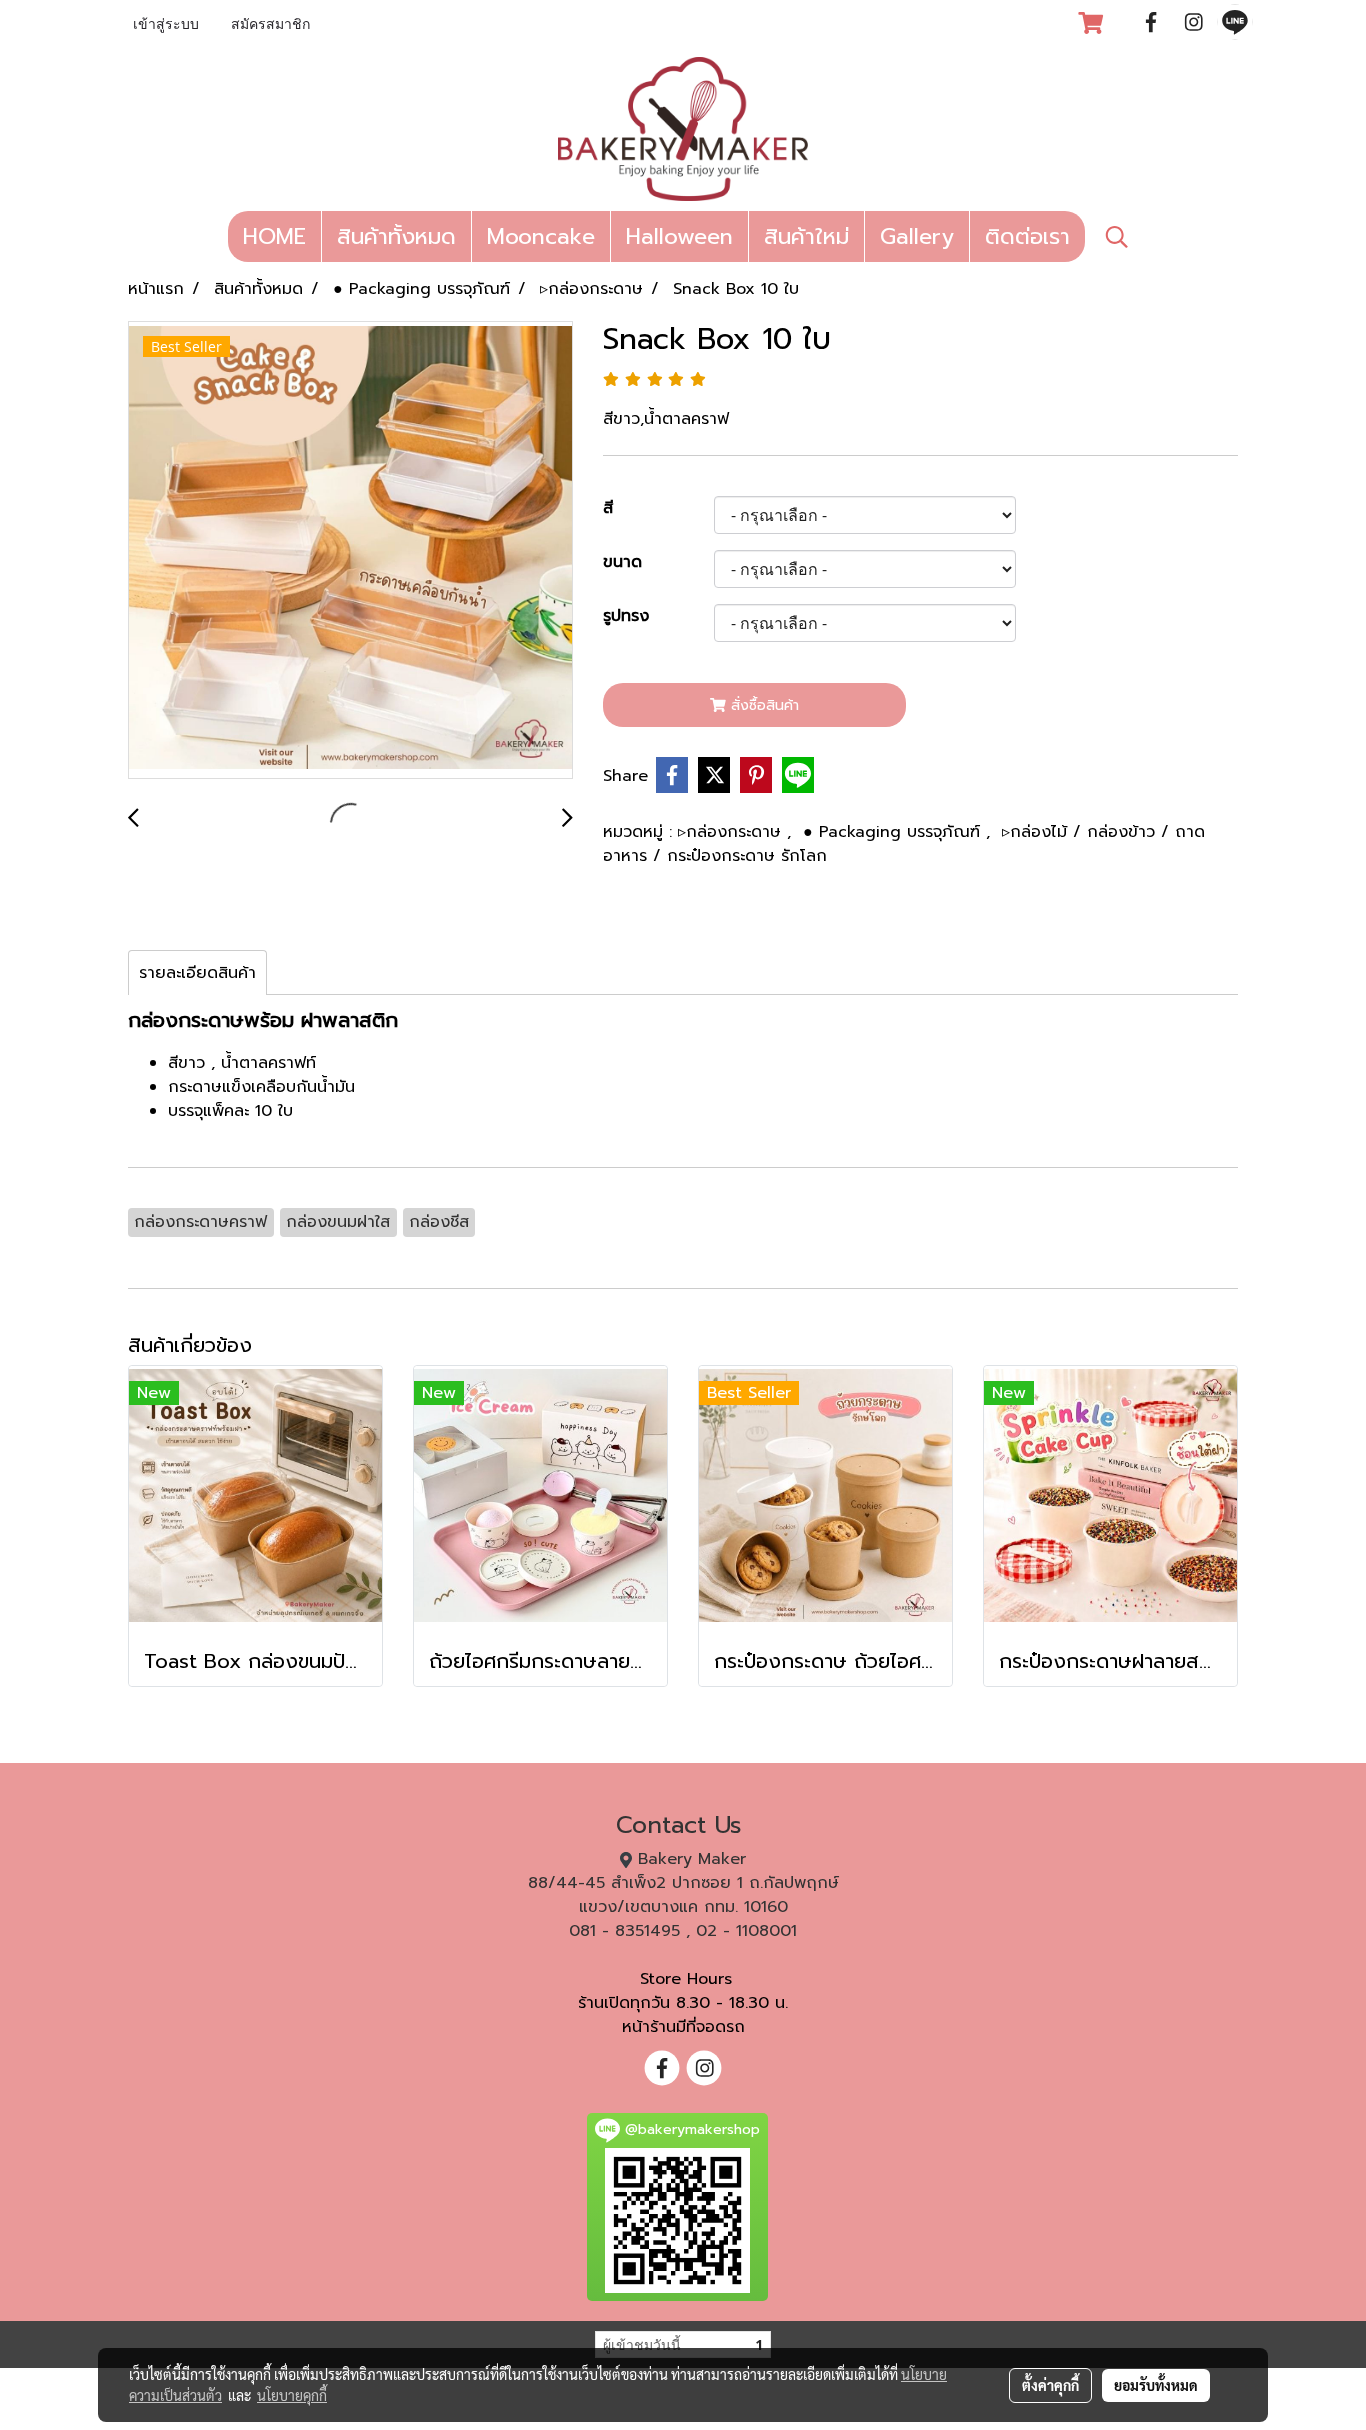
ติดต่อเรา (1027, 236)
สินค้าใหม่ (806, 236)
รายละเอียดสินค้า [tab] (197, 973)
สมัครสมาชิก (270, 25)
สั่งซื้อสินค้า (762, 705)
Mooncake (541, 236)
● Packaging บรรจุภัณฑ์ (894, 832)
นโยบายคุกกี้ (292, 2395)
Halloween (679, 236)
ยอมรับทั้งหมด (1156, 2385)
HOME (274, 236)
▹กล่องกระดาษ (732, 832)
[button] (1117, 237)
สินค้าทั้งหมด (396, 236)
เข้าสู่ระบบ (166, 25)
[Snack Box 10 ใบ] (350, 551)
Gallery (917, 236)
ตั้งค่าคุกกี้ (1050, 2385)
